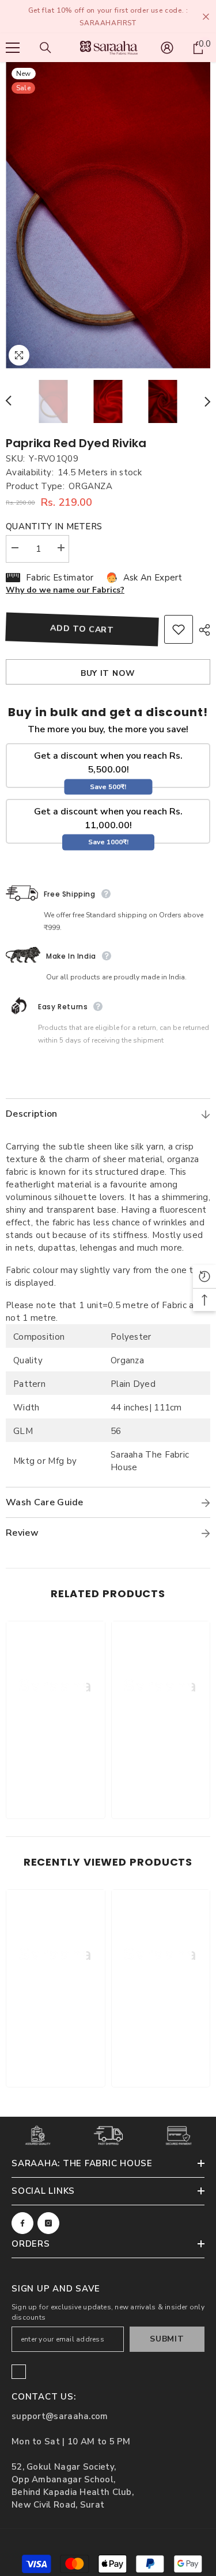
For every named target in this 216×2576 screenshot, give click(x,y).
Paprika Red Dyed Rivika (76, 443)
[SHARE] (202, 630)
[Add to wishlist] (179, 629)
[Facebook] (22, 2223)
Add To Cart (82, 629)
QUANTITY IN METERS (54, 526)
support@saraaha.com (60, 2416)
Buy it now (108, 673)
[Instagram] (48, 2223)
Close (206, 17)
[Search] (46, 48)
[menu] (13, 48)
